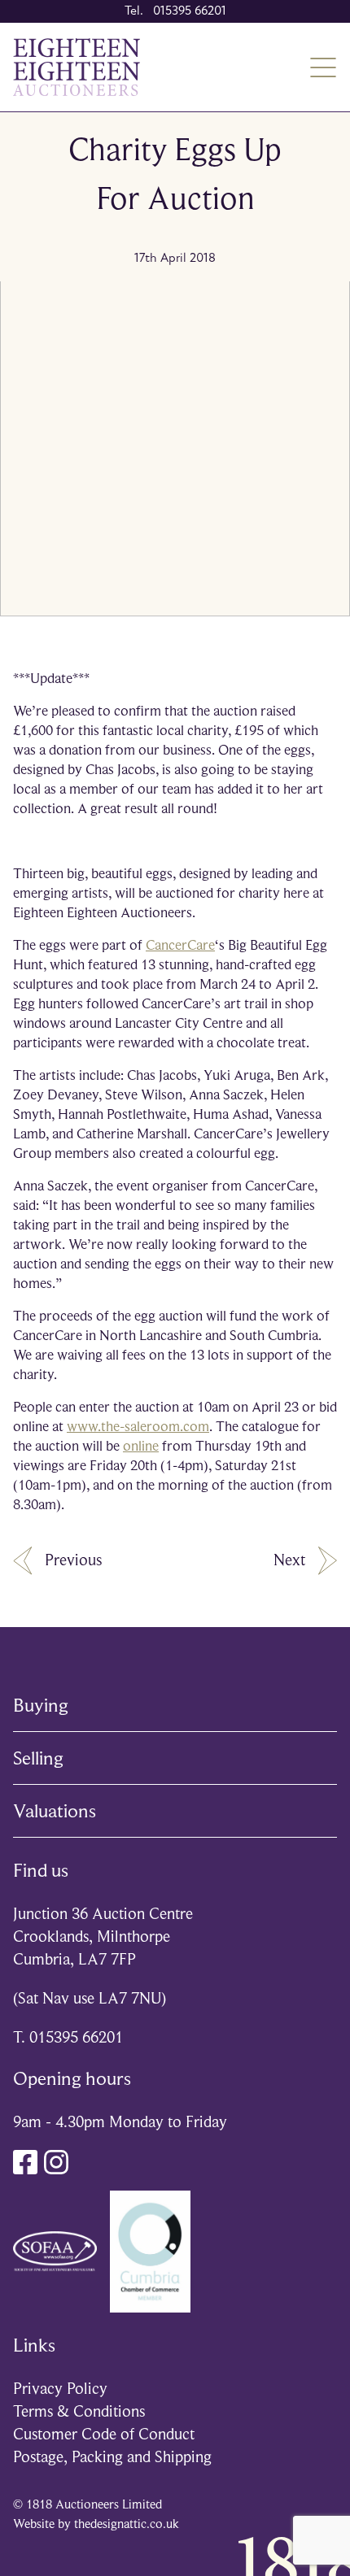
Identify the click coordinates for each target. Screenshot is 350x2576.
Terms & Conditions (79, 2411)
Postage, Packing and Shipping (112, 2457)
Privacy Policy (60, 2389)
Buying (41, 1705)
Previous (73, 1560)
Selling (38, 1758)
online (141, 1446)
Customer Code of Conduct (104, 2434)
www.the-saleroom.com (138, 1426)
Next (289, 1560)
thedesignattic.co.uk (127, 2524)
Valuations (55, 1811)
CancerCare (180, 945)
